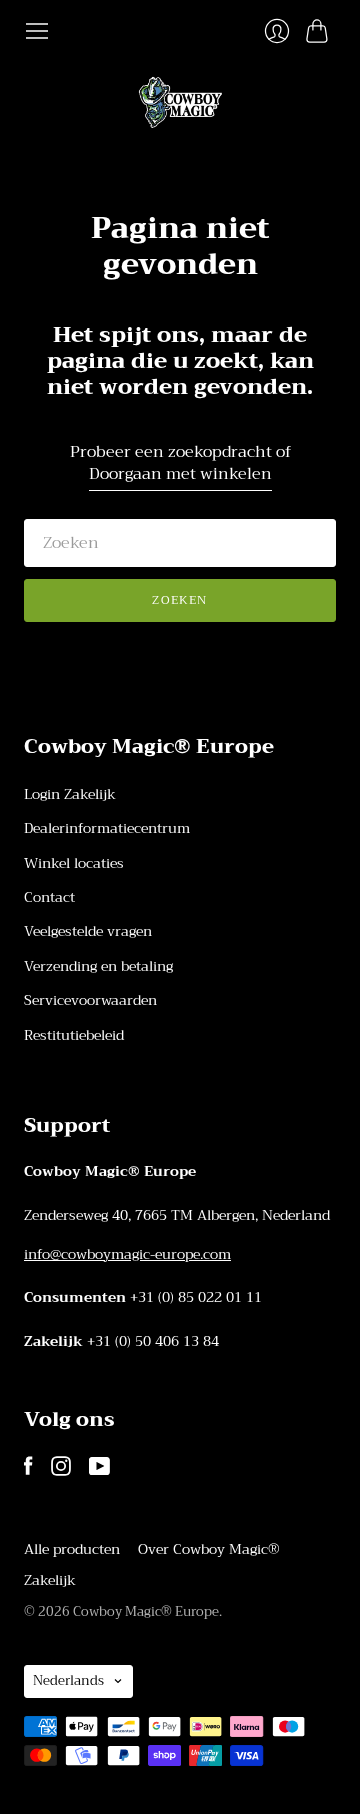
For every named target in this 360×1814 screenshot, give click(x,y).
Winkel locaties (74, 863)
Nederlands (68, 1680)
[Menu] (37, 31)
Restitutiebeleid (74, 1035)
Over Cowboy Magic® (209, 1549)
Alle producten (72, 1549)
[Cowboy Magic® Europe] (180, 102)
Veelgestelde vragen (88, 931)
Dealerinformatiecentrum (107, 828)
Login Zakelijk (70, 794)
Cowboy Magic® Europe (146, 1611)
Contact (49, 897)
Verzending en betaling (98, 966)
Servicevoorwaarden (90, 1000)
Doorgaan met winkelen (180, 474)
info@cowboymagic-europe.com (127, 1254)
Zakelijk (50, 1580)
